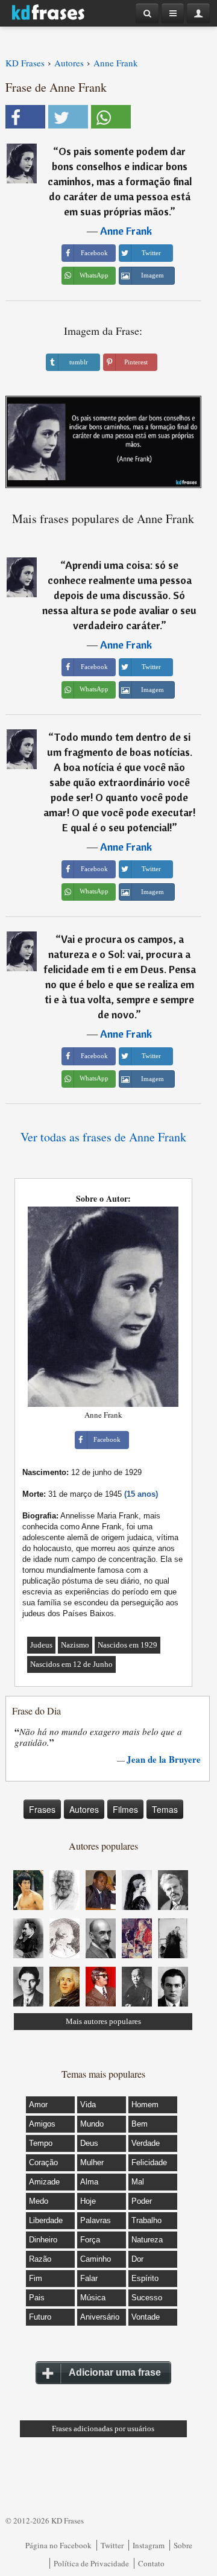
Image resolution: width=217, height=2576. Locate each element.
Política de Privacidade (91, 2563)
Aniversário (100, 2317)
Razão (40, 2259)
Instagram (149, 2545)
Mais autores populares (103, 2021)
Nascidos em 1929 (127, 1645)
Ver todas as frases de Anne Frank (103, 1137)
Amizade (44, 2182)
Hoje (88, 2201)
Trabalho (146, 2220)
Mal (138, 2182)
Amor (38, 2105)
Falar (89, 2278)
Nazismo (75, 1645)
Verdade (146, 2143)
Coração (43, 2162)
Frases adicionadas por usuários (103, 2428)
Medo (39, 2201)
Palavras (96, 2220)
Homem (145, 2105)
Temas (165, 1809)
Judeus (41, 1645)
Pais (37, 2298)
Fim (36, 2278)
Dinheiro (43, 2240)
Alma (89, 2182)
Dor (137, 2259)
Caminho (96, 2259)
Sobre (183, 2545)
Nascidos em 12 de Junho (71, 1664)
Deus (89, 2143)
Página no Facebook (58, 2545)
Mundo (92, 2124)
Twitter (112, 2545)
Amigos (42, 2124)
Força (90, 2240)
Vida (88, 2105)
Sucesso (147, 2298)
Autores (84, 1809)
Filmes (125, 1809)
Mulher (92, 2162)
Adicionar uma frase (115, 2372)
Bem (140, 2124)
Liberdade (46, 2220)
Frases (42, 1809)
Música (93, 2298)
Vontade (146, 2317)
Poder (142, 2201)
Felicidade (149, 2162)
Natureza (147, 2240)
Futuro (40, 2317)
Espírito (145, 2278)
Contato (151, 2563)
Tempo (41, 2143)
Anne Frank (126, 231)
